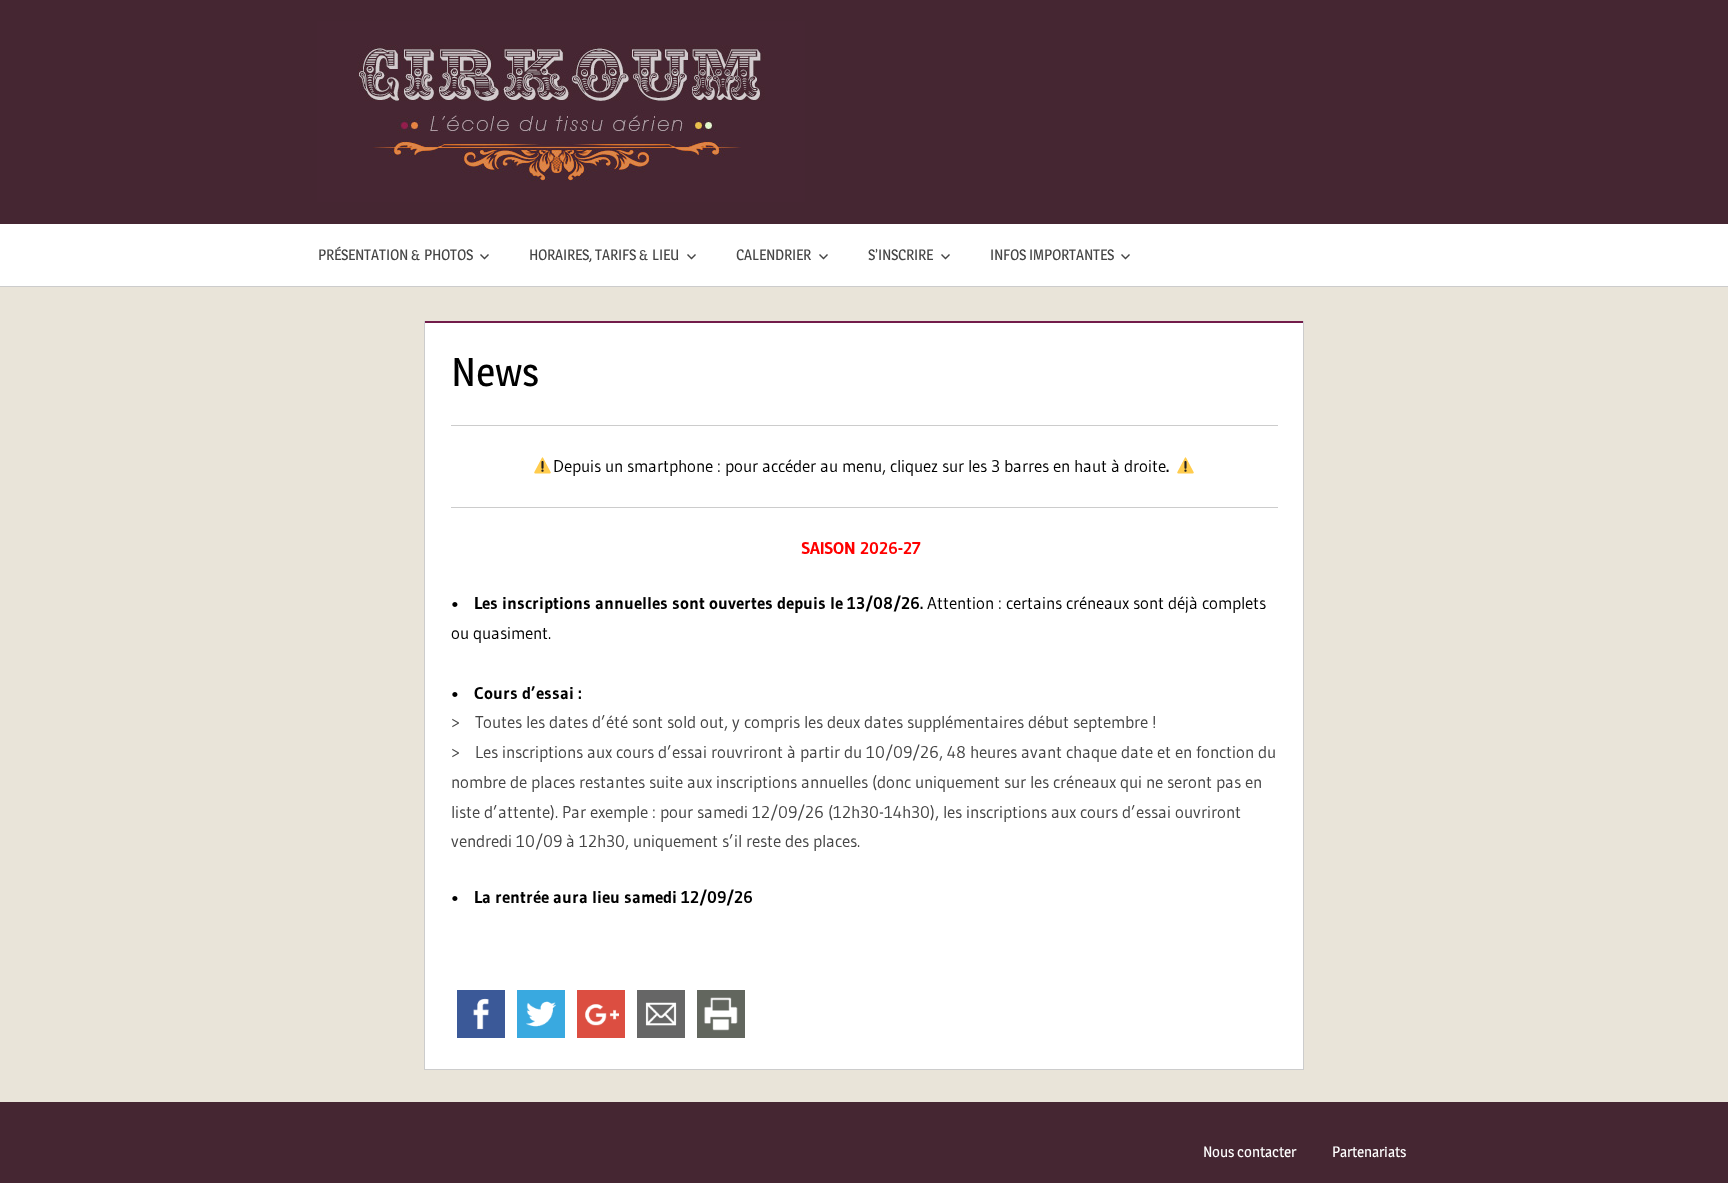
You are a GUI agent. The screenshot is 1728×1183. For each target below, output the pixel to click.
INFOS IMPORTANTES (1052, 254)
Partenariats (1369, 1151)
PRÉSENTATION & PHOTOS (395, 254)
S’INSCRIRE (900, 254)
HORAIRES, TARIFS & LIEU (604, 254)
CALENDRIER (773, 254)
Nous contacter (1249, 1151)
